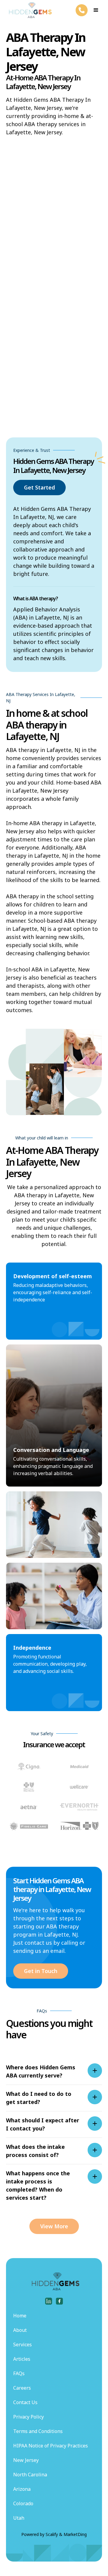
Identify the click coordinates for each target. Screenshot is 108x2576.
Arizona (22, 2489)
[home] (29, 10)
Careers (22, 2388)
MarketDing (75, 2534)
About (20, 2330)
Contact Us (25, 2402)
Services (22, 2345)
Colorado (23, 2503)
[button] (96, 10)
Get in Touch (41, 1971)
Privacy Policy (28, 2417)
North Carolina (30, 2475)
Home (20, 2316)
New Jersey (26, 2460)
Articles (22, 2359)
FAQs (19, 2373)
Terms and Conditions (38, 2431)
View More (54, 2226)
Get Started (39, 487)
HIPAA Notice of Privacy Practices (51, 2446)
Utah (19, 2518)
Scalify (52, 2534)
